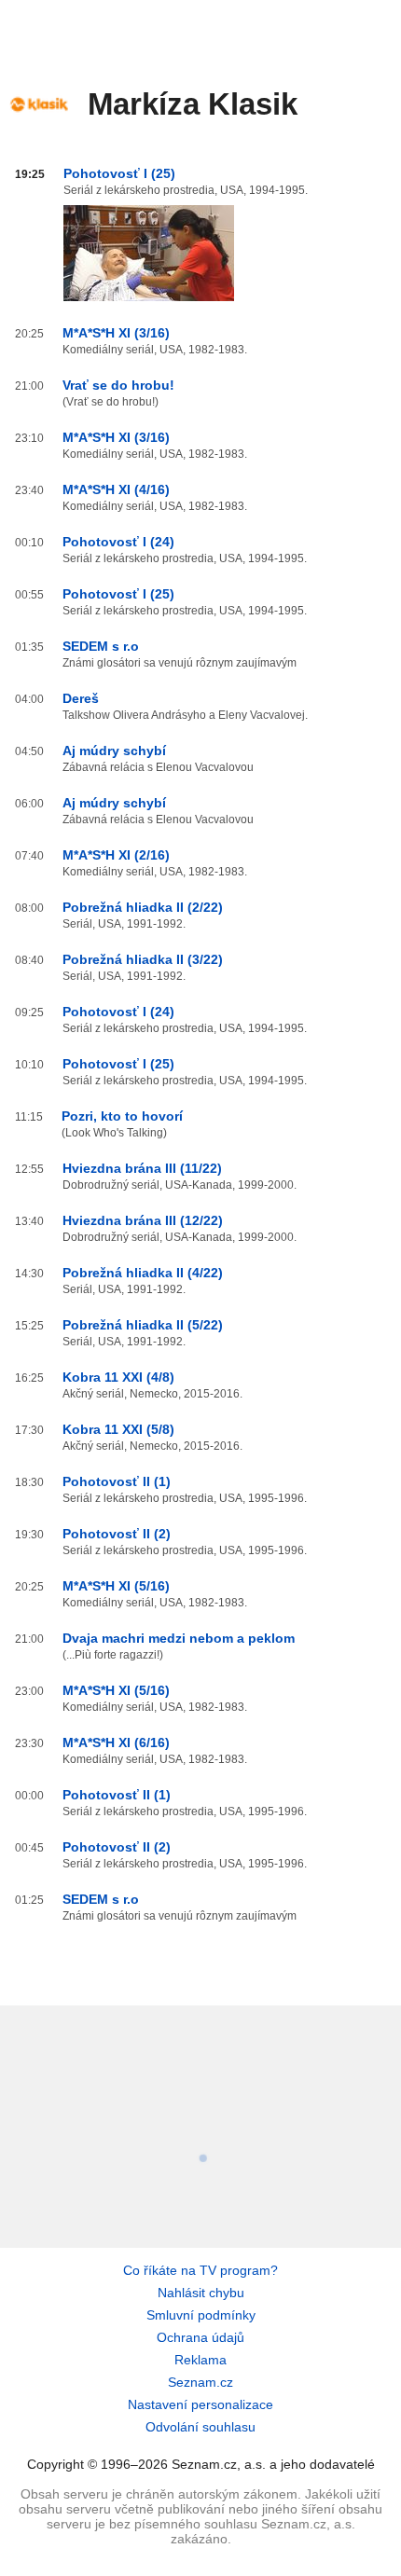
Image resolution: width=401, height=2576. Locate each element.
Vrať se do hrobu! (118, 385)
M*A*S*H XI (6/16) (116, 1743)
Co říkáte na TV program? (200, 2270)
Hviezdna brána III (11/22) (142, 1168)
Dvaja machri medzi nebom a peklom (179, 1638)
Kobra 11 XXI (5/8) (118, 1429)
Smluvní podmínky (201, 2315)
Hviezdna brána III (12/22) (143, 1220)
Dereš (81, 698)
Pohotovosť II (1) (117, 1481)
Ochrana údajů (200, 2337)
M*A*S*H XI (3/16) (116, 333)
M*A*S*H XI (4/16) (116, 489)
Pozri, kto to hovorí (122, 1116)
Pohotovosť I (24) (118, 542)
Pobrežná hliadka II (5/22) (143, 1325)
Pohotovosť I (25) (119, 173)
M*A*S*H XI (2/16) (116, 855)
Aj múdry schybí (114, 751)
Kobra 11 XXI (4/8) (118, 1377)
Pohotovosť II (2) (117, 1534)
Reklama (200, 2360)
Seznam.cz (200, 2382)
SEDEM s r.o (101, 646)
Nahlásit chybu (201, 2293)
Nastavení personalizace (200, 2404)
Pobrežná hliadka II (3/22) (143, 959)
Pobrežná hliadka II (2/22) (143, 907)
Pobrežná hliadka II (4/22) (143, 1273)
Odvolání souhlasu (200, 2427)
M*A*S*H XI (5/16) (116, 1586)
